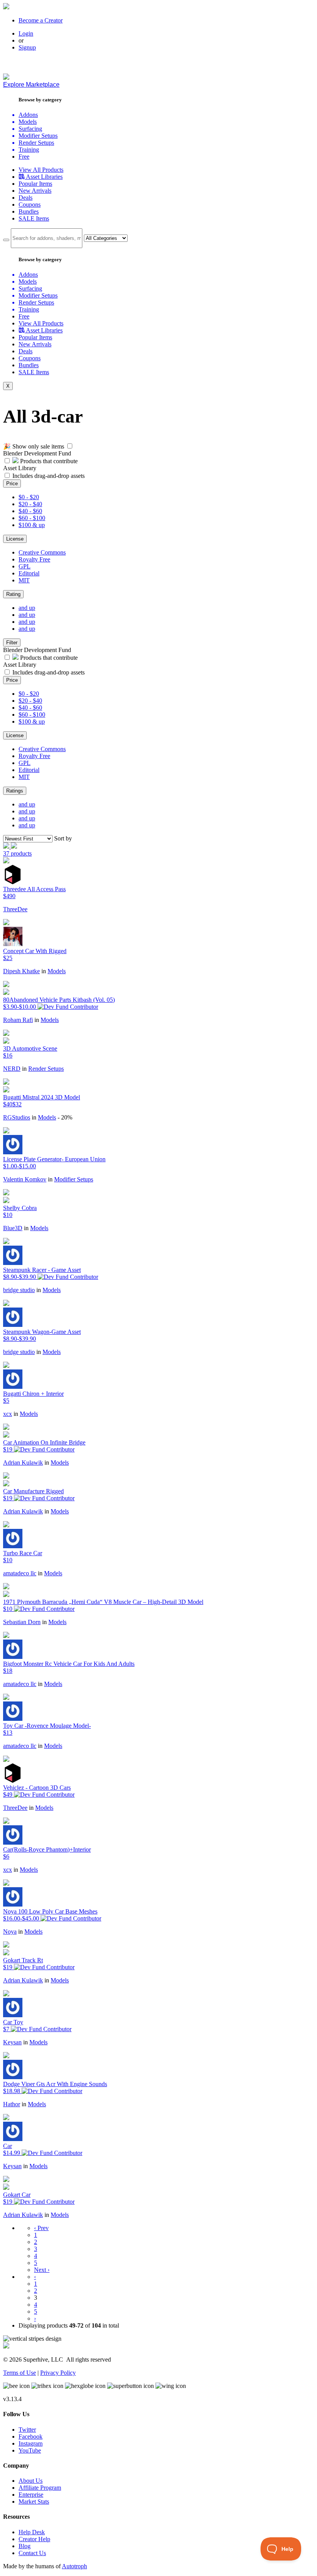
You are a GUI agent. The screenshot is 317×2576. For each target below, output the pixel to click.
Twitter (27, 2430)
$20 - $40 (30, 504)
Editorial (29, 573)
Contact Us (32, 2553)
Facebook (31, 2437)
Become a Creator (41, 20)
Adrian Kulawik (23, 1463)
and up (27, 608)
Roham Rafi (18, 1020)
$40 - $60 (30, 511)
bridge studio (19, 1290)
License (15, 539)
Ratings (15, 791)
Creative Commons (42, 552)
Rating (13, 594)
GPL (25, 566)
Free (24, 157)
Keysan (12, 2042)
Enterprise (31, 2495)
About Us (31, 2481)
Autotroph (74, 2566)
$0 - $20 (29, 497)
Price (12, 484)
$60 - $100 (32, 518)
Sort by (63, 838)
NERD (12, 1069)
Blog (25, 2546)
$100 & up (32, 525)
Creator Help (34, 2539)
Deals (26, 198)
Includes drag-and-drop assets (49, 476)
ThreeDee (15, 909)
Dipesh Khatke (21, 971)
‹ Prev (41, 2228)
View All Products (41, 170)
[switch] (70, 446)
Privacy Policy (58, 2373)
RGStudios (17, 1117)
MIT (24, 580)
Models (57, 971)
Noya (10, 1932)
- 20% (65, 1117)
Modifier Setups (74, 1179)
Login (26, 33)
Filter (12, 643)
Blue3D (13, 1228)
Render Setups (46, 1069)
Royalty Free (34, 559)
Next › (42, 2270)
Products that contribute (48, 461)
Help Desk (32, 2532)
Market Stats (34, 2502)
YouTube (30, 2450)
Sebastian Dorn (22, 1622)
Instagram (31, 2443)
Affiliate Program (40, 2488)
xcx (8, 1414)
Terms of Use (20, 2373)
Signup (27, 47)
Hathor (12, 2104)
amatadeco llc (20, 1573)
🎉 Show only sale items (34, 446)
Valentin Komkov (25, 1179)
